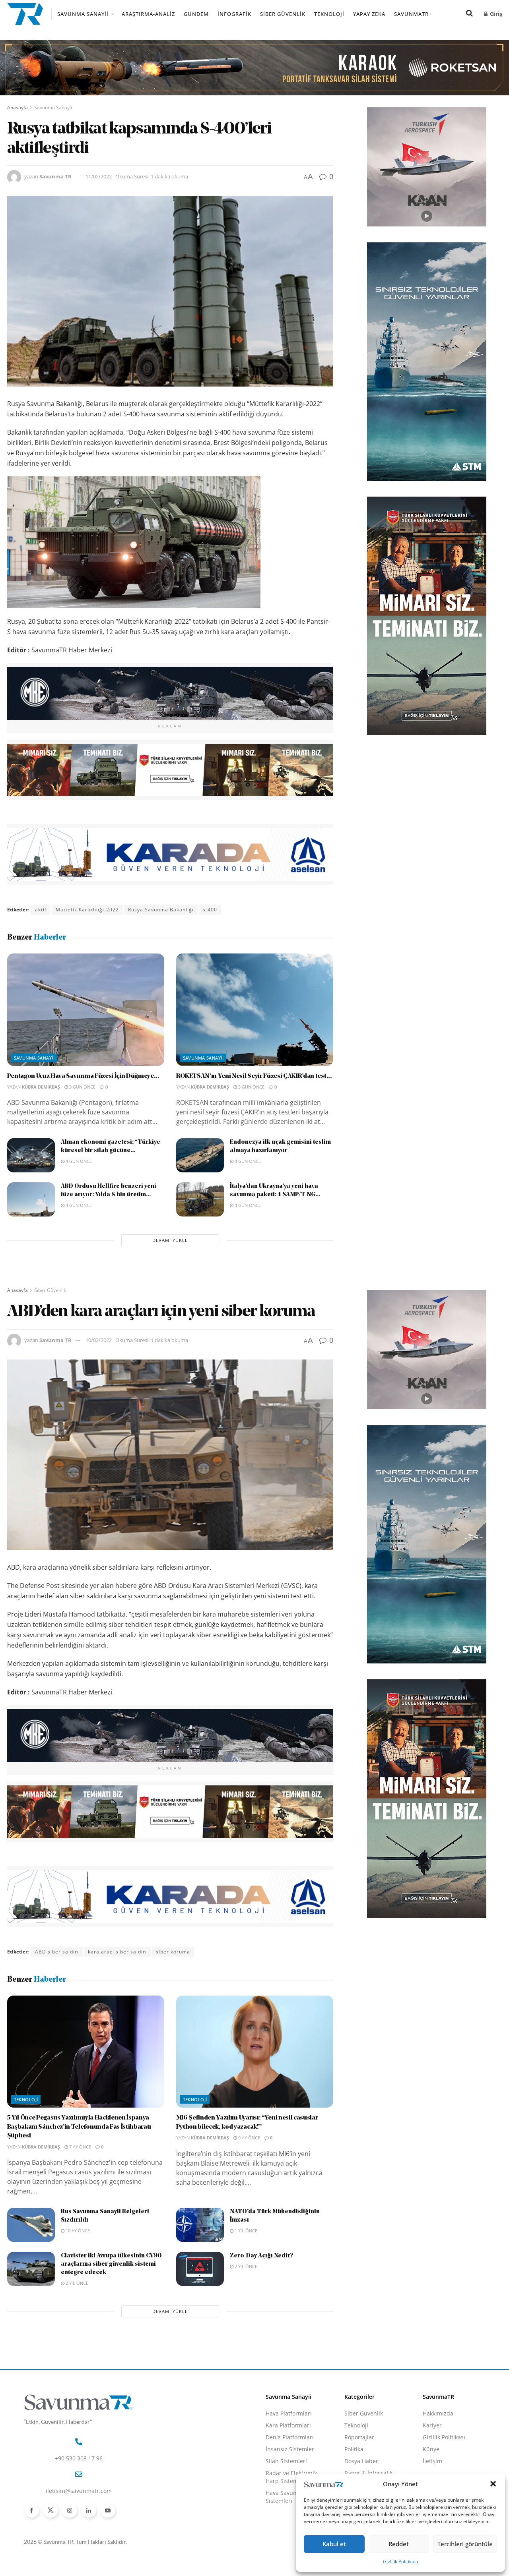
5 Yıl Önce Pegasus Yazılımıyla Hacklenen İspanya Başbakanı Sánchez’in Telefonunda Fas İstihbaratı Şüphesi (79, 2127)
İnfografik (234, 14)
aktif (41, 910)
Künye (431, 2449)
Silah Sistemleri (286, 2461)
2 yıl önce (76, 2283)
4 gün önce (78, 1161)
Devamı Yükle (170, 1240)
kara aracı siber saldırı (117, 1952)
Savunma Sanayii (83, 14)
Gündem (196, 14)
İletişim (432, 2461)
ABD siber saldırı (57, 1952)
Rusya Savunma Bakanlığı (161, 910)
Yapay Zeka (369, 14)
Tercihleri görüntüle (465, 2544)
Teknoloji (329, 14)
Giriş (495, 14)
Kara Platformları (288, 2425)
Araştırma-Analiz (148, 14)
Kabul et (334, 2544)
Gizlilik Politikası (400, 2561)
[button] (493, 2484)
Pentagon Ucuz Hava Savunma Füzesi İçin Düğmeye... (83, 1076)
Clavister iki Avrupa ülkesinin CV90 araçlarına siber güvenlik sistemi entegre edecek (111, 2264)
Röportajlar (359, 2437)
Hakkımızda (438, 2413)
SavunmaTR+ (413, 14)
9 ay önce (249, 2138)
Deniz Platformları (290, 2437)
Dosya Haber (361, 2461)
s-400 (210, 910)
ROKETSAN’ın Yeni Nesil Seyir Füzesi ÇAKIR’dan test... (254, 1076)
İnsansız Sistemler (290, 2449)
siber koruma (173, 1952)
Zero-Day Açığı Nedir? (261, 2256)
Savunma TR (55, 176)
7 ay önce (80, 2147)
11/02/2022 (99, 176)
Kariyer (432, 2425)
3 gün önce (82, 1087)
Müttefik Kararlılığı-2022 (87, 910)
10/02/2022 (99, 1340)
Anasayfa (17, 107)
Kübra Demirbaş (41, 1087)
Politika (354, 2449)
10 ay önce (77, 2231)
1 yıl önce (245, 2231)
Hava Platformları (289, 2413)
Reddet (399, 2544)
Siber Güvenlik (283, 14)
